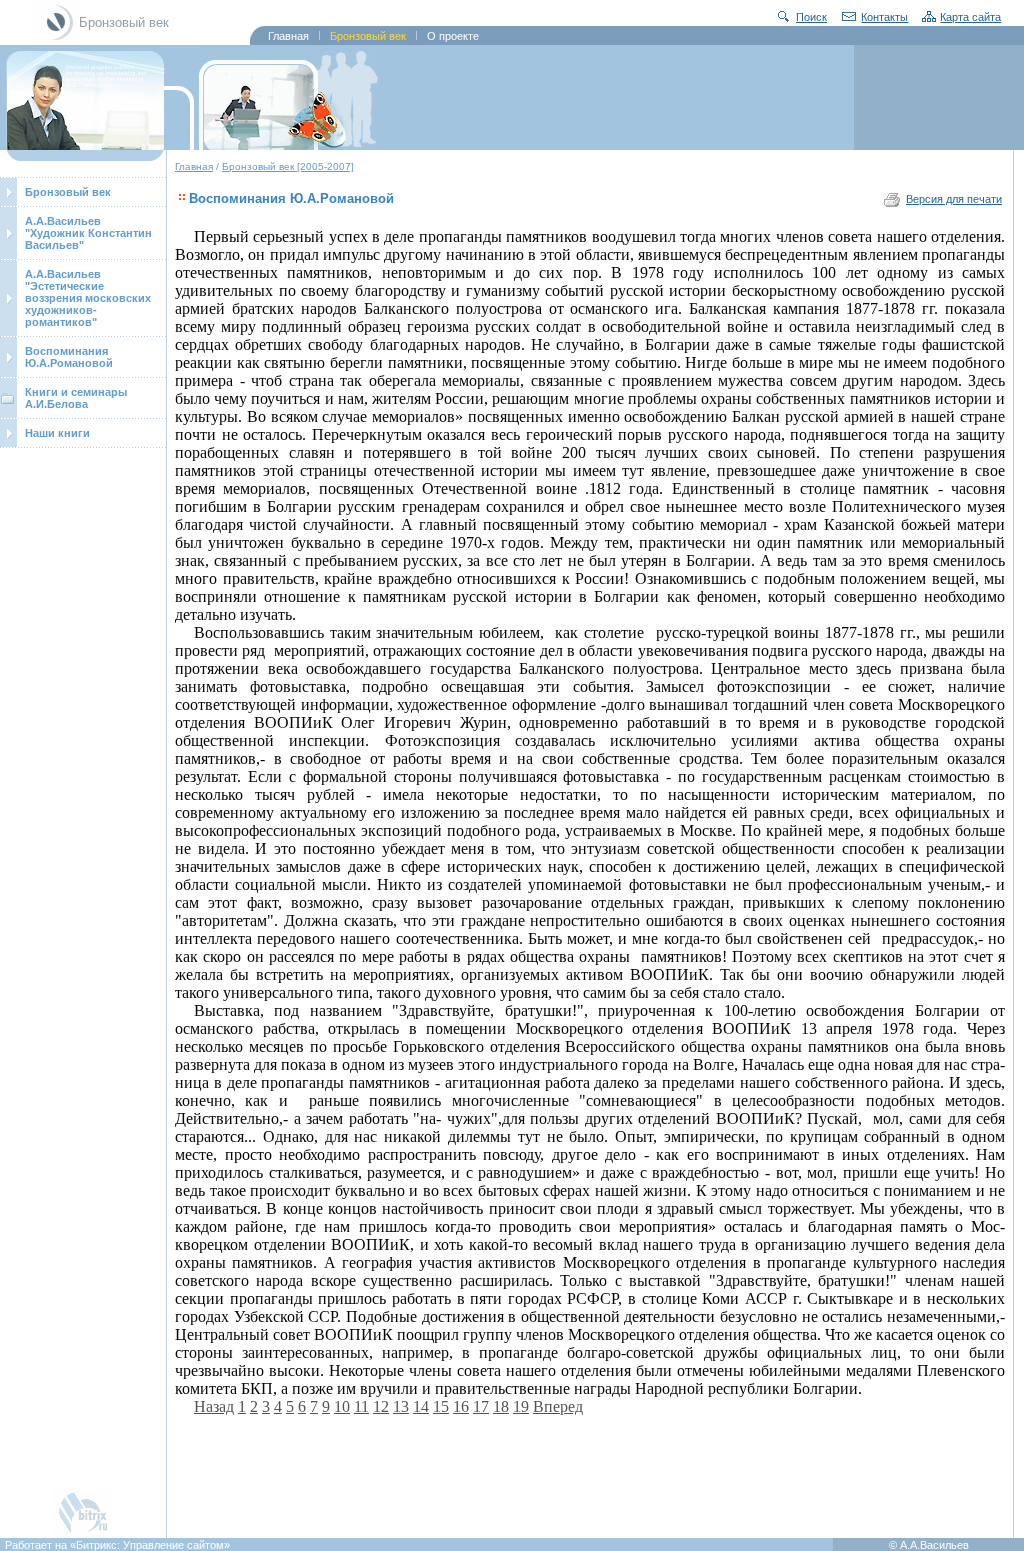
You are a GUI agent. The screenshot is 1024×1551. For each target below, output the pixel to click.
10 (342, 1406)
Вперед (558, 1406)
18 (501, 1406)
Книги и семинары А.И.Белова (76, 398)
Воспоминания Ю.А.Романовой (69, 357)
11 (361, 1406)
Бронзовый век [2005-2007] (288, 166)
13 (401, 1406)
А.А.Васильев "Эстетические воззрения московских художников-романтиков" (88, 298)
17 (481, 1406)
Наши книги (57, 433)
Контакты (884, 17)
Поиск (811, 17)
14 (421, 1406)
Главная (194, 166)
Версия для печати (954, 199)
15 (441, 1406)
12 (381, 1406)
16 (461, 1406)
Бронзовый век (68, 192)
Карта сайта (970, 17)
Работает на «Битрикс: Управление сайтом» (117, 1545)
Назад (214, 1406)
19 (521, 1406)
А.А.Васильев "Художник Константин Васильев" (88, 233)
